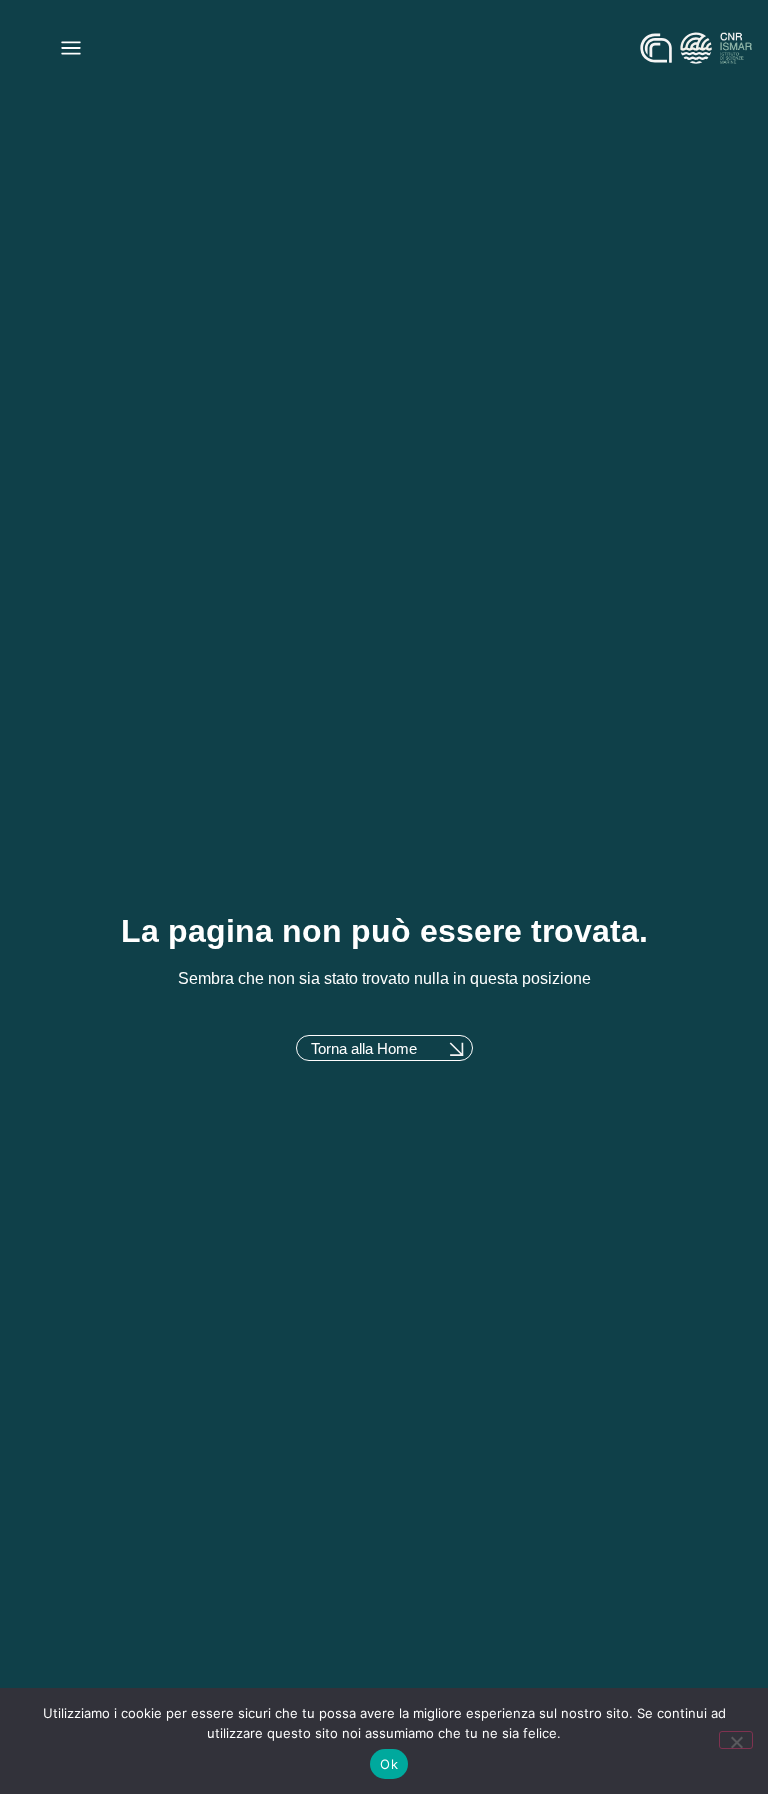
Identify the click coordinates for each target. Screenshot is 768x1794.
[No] (736, 1740)
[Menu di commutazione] (71, 48)
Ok (389, 1764)
